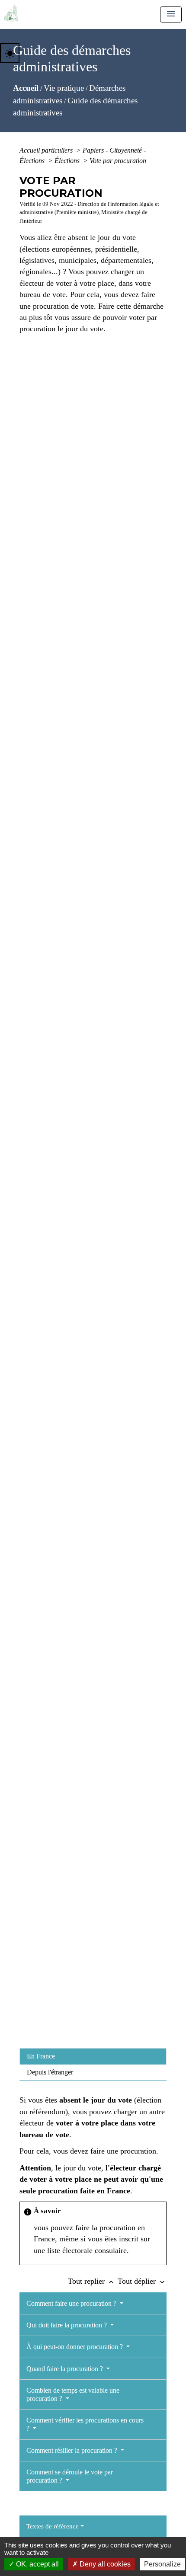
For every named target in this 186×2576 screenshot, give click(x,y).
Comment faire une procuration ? (72, 2303)
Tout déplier (142, 2281)
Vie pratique (64, 88)
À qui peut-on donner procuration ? (75, 2347)
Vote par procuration (118, 161)
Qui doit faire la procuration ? (67, 2325)
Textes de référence (53, 2526)
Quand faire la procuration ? (66, 2369)
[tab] (93, 2056)
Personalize (162, 2564)
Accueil (26, 88)
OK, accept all (37, 2564)
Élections (68, 161)
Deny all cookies (104, 2564)
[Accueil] (11, 13)
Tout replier (92, 2281)
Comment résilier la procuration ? (73, 2450)
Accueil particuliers (47, 150)
